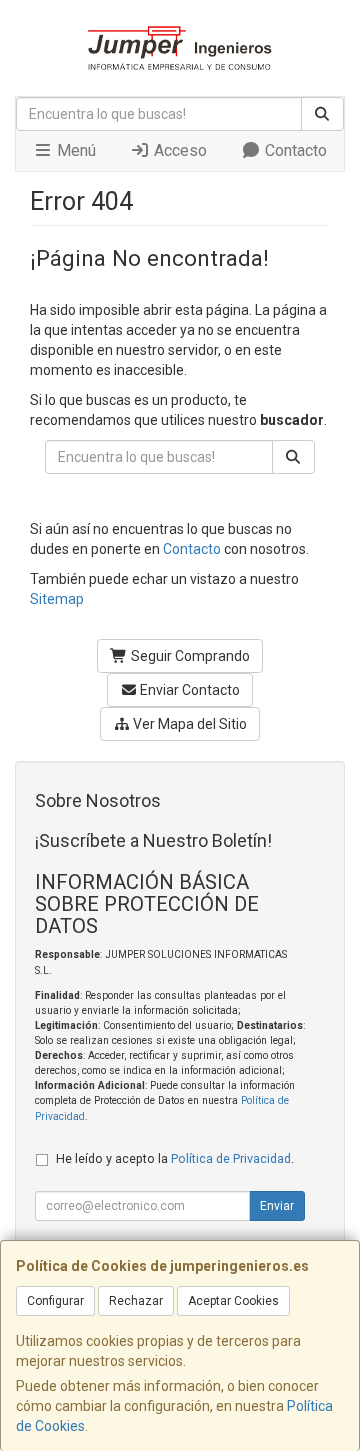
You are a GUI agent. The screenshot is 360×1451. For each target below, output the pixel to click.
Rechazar (136, 1301)
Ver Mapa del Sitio (188, 724)
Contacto (294, 150)
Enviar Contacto (188, 690)
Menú (74, 150)
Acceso (178, 150)
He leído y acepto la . (175, 1158)
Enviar (277, 1206)
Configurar (55, 1301)
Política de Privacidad (231, 1158)
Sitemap (57, 599)
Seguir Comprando (189, 656)
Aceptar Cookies (233, 1301)
